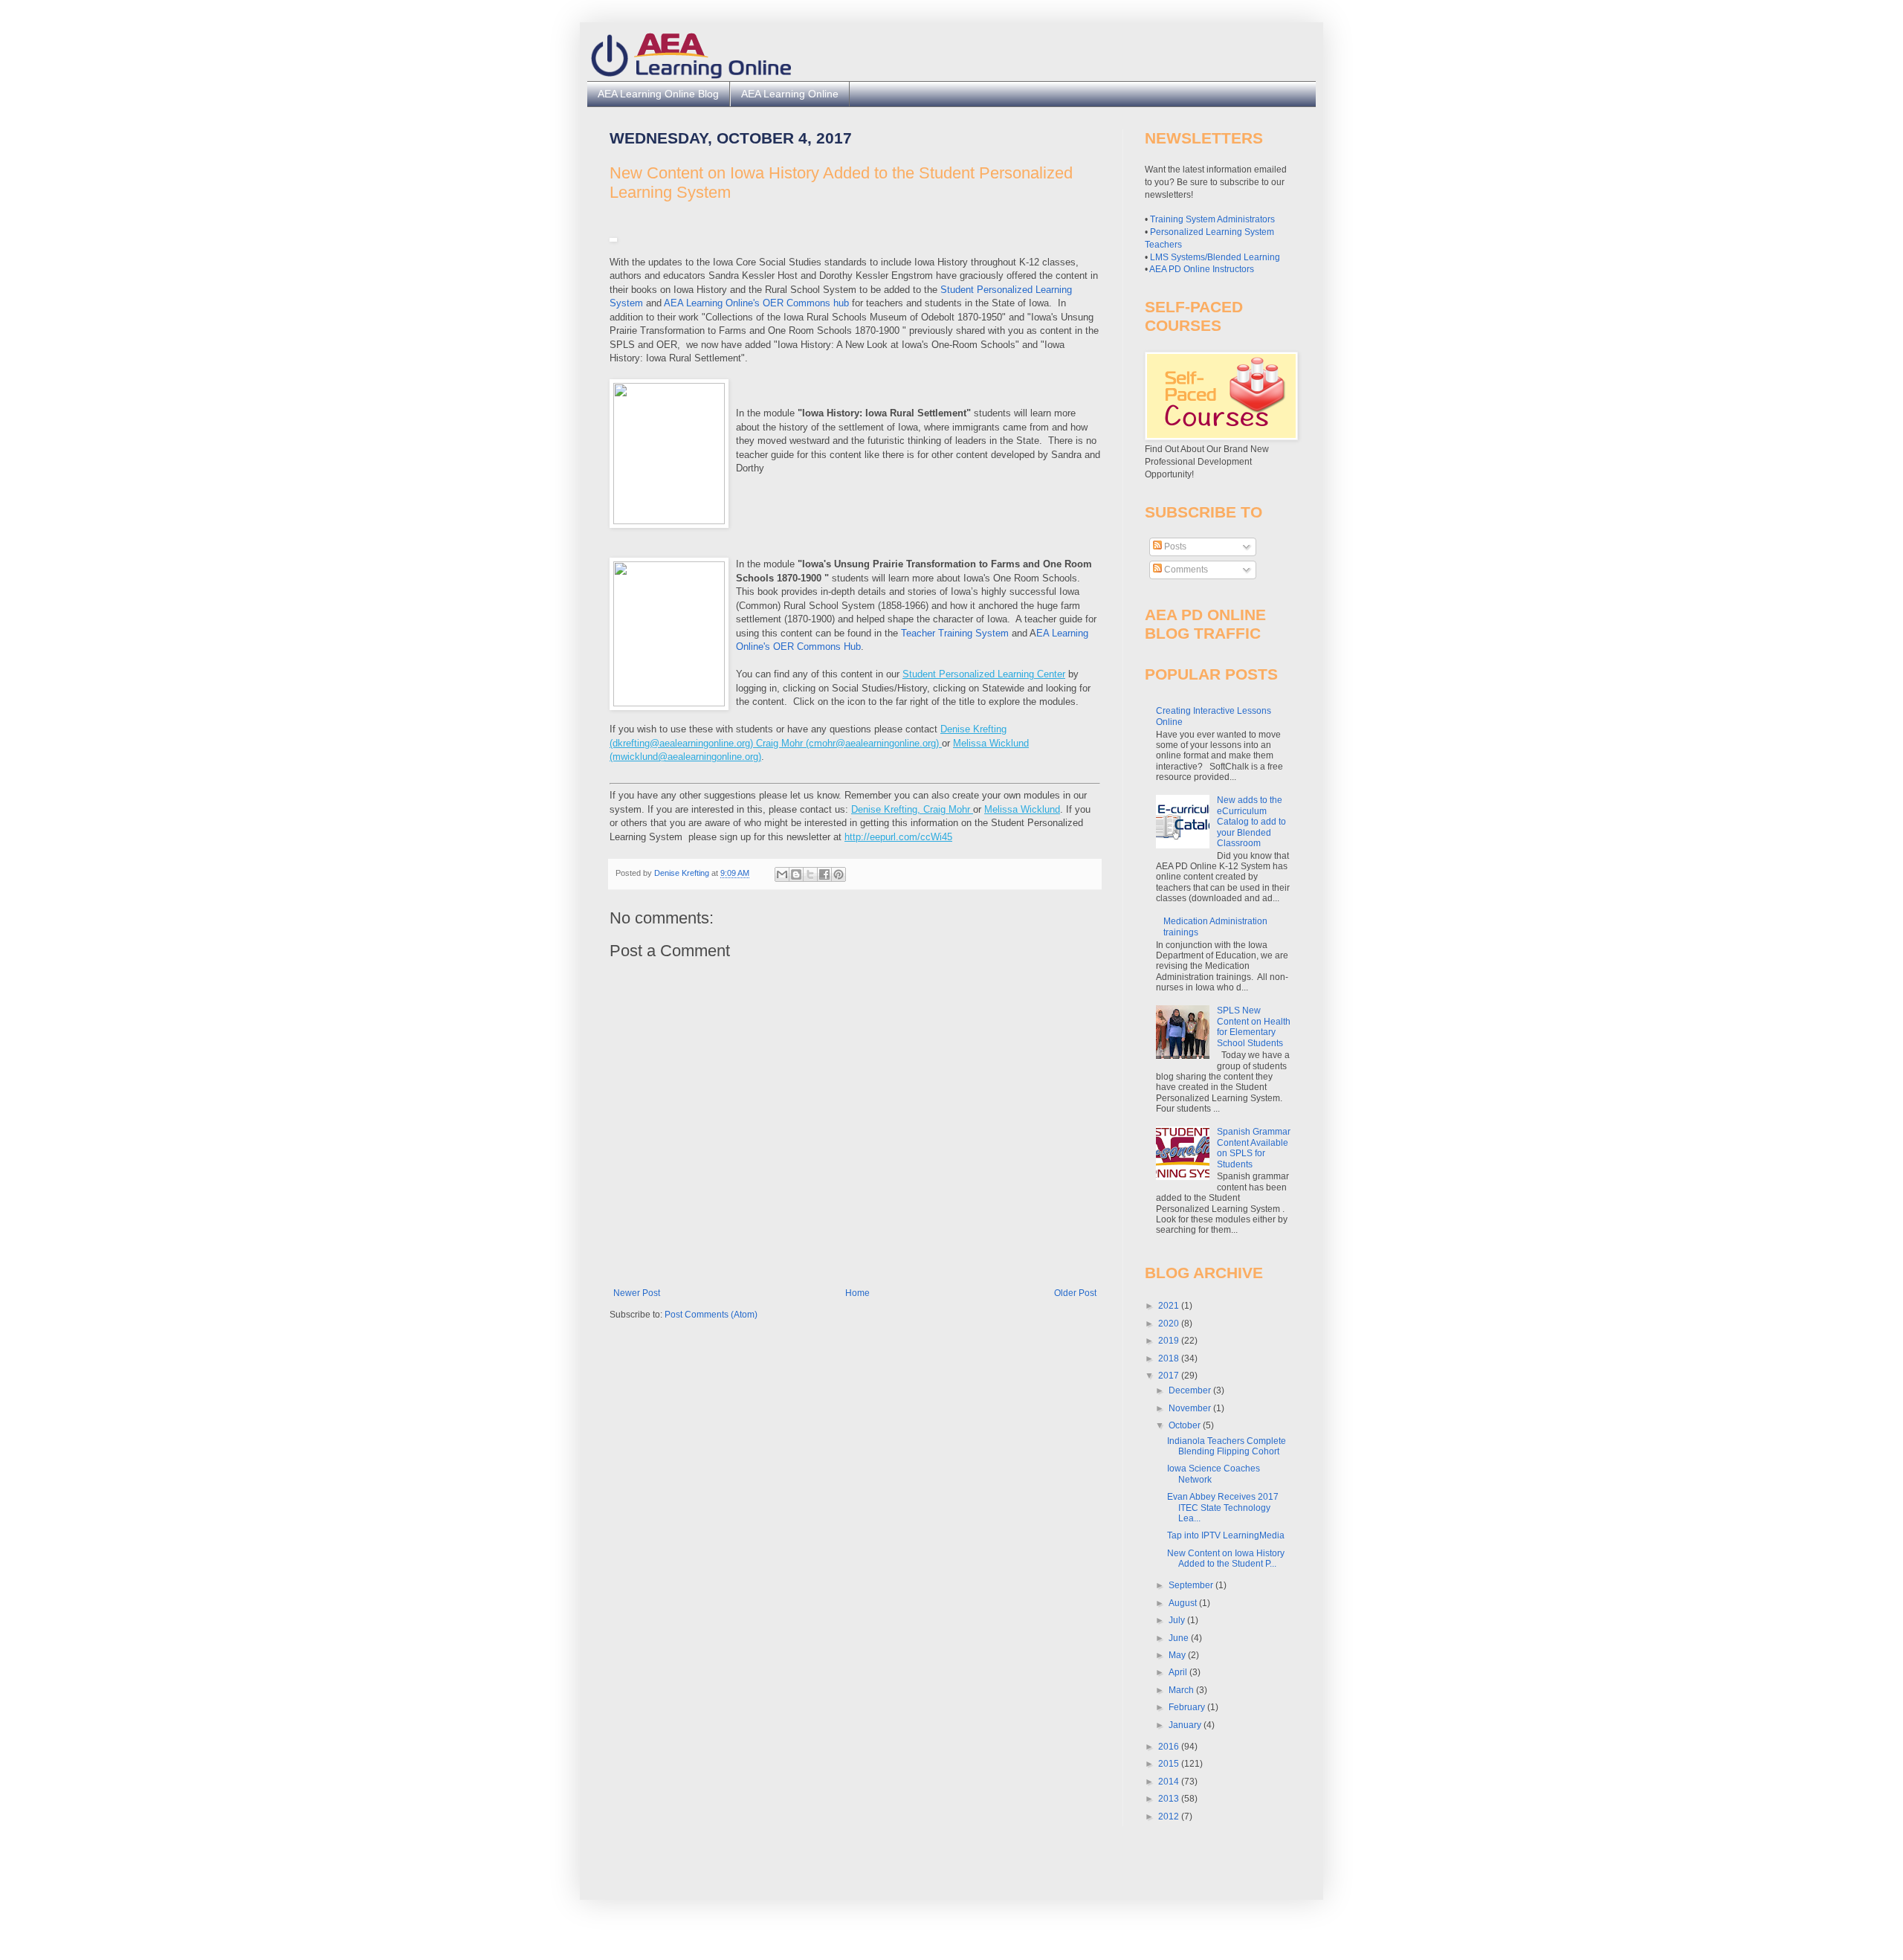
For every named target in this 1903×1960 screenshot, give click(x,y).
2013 (1170, 1799)
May (1178, 1655)
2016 (1170, 1747)
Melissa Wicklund (1022, 809)
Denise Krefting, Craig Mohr (912, 809)
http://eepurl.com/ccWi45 (898, 837)
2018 (1170, 1358)
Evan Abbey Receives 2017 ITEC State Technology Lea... (1223, 1508)
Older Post (1075, 1293)
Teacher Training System (955, 633)
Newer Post (637, 1293)
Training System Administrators (1212, 219)
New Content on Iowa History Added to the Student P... (1226, 1558)
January (1186, 1725)
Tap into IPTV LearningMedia (1226, 1535)
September (1192, 1585)
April (1179, 1672)
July (1178, 1620)
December (1191, 1390)
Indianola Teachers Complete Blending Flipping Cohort (1227, 1446)
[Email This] (782, 874)
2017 (1170, 1376)
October (1186, 1425)
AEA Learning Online (790, 94)
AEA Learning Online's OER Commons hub (756, 303)
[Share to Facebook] (824, 874)
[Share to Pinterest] (839, 874)
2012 (1170, 1816)
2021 (1170, 1306)
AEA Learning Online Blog (658, 94)
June (1180, 1638)
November (1191, 1408)
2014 (1170, 1782)
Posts (1174, 547)
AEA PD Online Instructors (1202, 269)
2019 (1170, 1341)
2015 (1170, 1764)
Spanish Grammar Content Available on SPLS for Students (1254, 1148)
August (1184, 1603)
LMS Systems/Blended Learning (1215, 257)
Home (857, 1293)
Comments (1185, 570)
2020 (1170, 1324)
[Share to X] (810, 874)
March (1182, 1690)
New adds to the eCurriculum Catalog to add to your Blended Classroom (1251, 822)
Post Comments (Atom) (711, 1315)
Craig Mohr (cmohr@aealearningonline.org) (849, 743)
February (1188, 1707)
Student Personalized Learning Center (984, 674)
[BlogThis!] (796, 874)
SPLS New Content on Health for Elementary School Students (1254, 1026)
